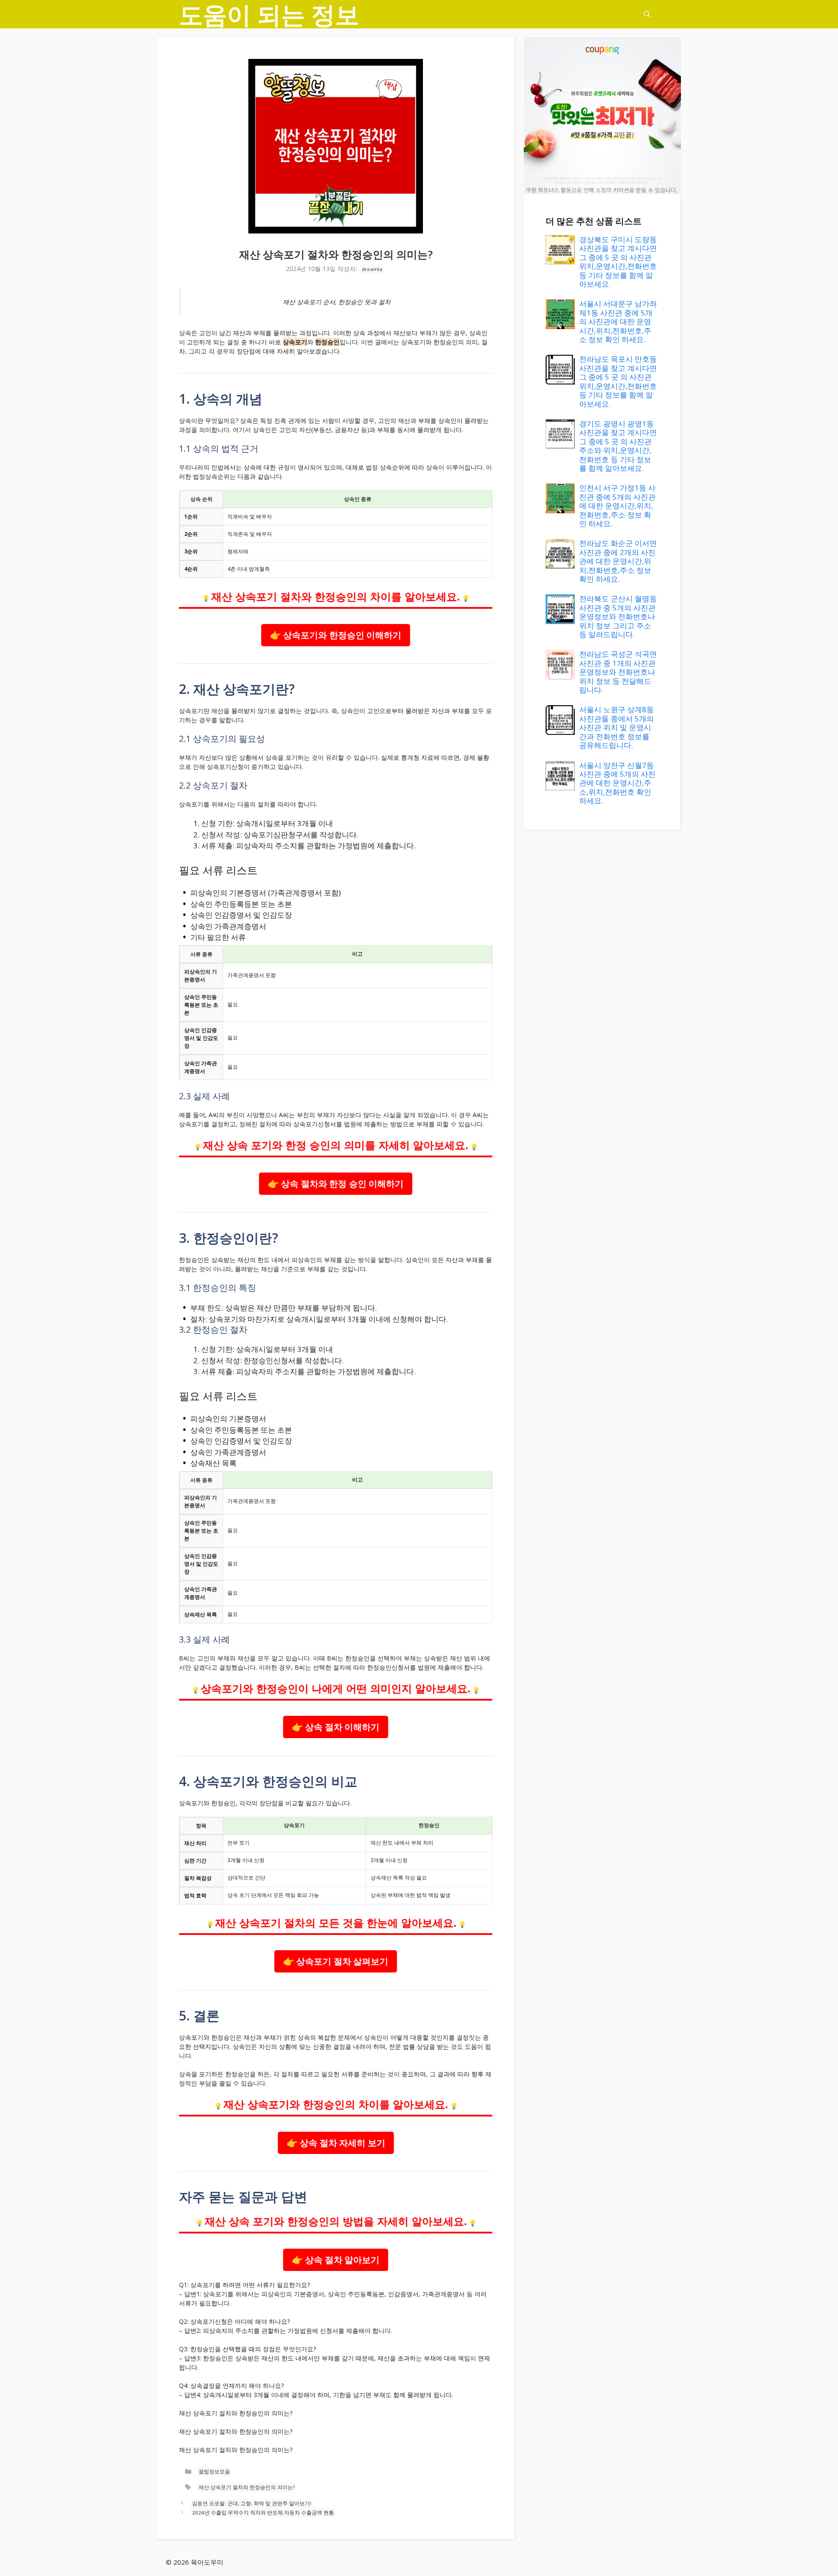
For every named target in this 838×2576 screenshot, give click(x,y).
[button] (647, 14)
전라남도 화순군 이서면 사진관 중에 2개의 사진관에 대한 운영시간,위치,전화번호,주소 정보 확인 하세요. (618, 561)
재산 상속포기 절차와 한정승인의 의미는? (247, 2488)
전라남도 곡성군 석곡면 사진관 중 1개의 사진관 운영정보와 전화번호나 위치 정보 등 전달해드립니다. (618, 672)
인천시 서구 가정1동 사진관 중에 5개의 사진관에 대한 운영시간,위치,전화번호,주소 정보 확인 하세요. (617, 506)
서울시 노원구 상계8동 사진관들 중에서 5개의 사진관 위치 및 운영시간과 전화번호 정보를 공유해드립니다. (616, 727)
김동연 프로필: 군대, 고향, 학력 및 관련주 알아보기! (252, 2503)
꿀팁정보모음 (214, 2472)
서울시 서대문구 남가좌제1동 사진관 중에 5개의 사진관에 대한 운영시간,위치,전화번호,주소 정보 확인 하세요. (618, 321)
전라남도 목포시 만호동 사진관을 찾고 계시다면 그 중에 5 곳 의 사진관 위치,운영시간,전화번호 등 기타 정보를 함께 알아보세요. (618, 381)
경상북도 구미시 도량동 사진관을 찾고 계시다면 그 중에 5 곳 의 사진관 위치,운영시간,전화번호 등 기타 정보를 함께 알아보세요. (618, 262)
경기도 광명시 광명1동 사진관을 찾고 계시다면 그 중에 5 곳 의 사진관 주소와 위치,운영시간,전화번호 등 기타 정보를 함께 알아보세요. (618, 446)
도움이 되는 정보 (269, 14)
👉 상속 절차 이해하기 (336, 1727)
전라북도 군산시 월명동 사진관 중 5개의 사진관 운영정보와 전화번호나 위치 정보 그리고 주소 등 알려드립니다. (618, 616)
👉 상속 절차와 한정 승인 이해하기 (336, 1183)
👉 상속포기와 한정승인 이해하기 (336, 635)
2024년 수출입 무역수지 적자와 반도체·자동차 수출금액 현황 (263, 2513)
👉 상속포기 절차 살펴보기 (336, 1961)
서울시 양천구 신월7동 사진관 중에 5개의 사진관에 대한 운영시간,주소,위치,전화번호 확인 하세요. (617, 783)
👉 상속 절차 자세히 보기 (336, 2143)
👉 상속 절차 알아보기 (336, 2260)
